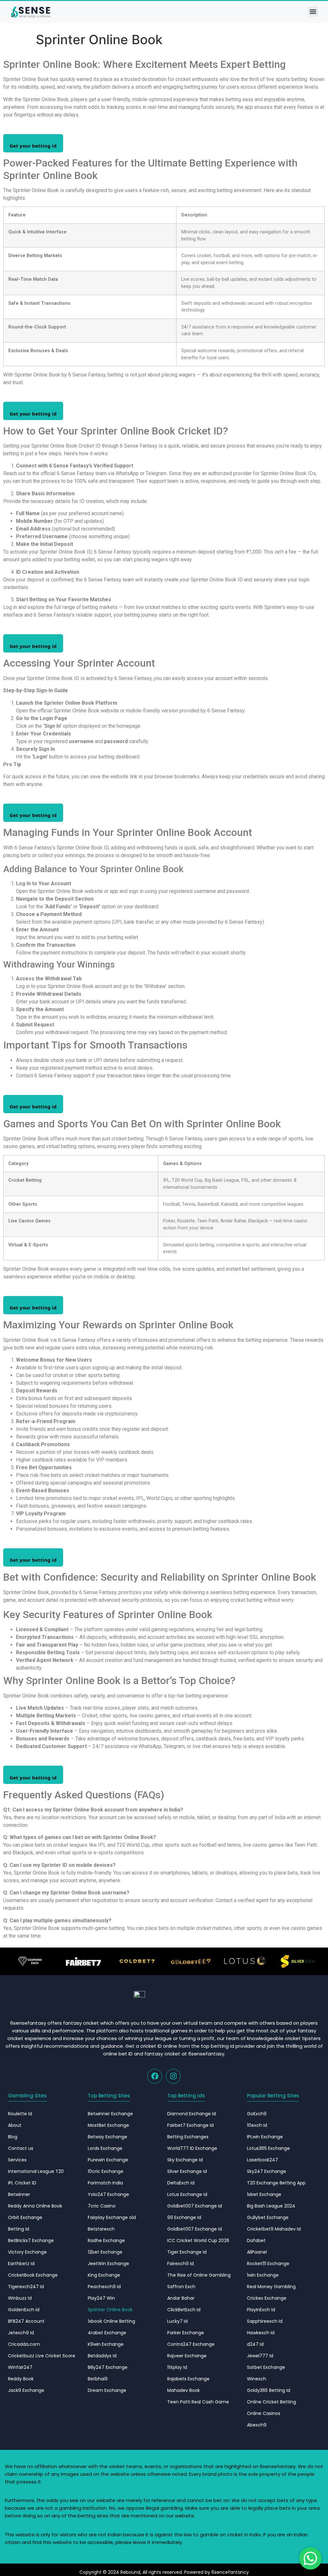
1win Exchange (263, 2275)
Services (17, 2160)
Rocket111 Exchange (268, 2264)
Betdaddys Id (102, 2356)
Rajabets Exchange (188, 2379)
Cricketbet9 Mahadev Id (274, 2229)
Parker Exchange (186, 2333)
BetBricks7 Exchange (31, 2240)
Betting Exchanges (188, 2137)
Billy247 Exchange (108, 2367)
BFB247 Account (26, 2321)
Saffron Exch (181, 2287)
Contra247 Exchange (191, 2344)
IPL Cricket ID (22, 2183)
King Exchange (104, 2275)
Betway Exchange (107, 2137)
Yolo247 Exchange (108, 2194)
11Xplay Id (177, 2367)
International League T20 (36, 2171)
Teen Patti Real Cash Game (198, 2402)
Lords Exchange (105, 2148)
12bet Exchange (105, 2252)
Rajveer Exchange (187, 2356)
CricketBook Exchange (33, 2275)
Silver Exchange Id (187, 2171)
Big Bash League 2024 (271, 2206)
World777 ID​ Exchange (192, 2148)
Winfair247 (20, 2367)
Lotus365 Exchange (268, 2148)
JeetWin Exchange (108, 2264)
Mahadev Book (184, 2390)
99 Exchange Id (184, 2217)
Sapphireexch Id (265, 2321)
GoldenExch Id (24, 2310)
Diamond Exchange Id (192, 2114)
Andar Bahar (181, 2298)
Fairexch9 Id (180, 2264)
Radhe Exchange (106, 2240)
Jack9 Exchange (26, 2390)
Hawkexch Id (261, 2333)
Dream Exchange (107, 2390)
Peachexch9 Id (104, 2287)
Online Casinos (264, 2413)
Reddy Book (21, 2379)
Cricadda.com (24, 2344)
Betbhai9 (98, 2379)
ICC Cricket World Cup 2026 (198, 2240)
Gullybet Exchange (268, 2217)
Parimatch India (105, 2183)
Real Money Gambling (271, 2287)
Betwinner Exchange (110, 2114)
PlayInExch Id (261, 2310)
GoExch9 (257, 2114)
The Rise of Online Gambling (199, 2275)
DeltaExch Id (181, 2183)
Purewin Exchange (108, 2160)
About (15, 2125)
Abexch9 (257, 2425)
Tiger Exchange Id (187, 2252)
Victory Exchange (27, 2252)
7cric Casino (102, 2206)
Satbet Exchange (266, 2367)
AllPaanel (257, 2252)
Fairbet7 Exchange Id (190, 2125)
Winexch (257, 2379)
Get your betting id (33, 146)
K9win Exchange (106, 2344)
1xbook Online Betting (111, 2321)
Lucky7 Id (177, 2321)
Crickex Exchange (267, 2298)
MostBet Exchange (108, 2125)
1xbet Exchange (264, 2194)
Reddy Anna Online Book (35, 2206)
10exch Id (257, 2125)
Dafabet (256, 2240)
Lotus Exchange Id (187, 2194)
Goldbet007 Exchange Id (195, 2206)
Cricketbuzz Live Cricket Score (42, 2356)
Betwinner (19, 2194)
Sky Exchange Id (185, 2160)
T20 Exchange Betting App (276, 2183)
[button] (313, 12)
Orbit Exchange (25, 2217)
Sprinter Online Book (110, 2310)
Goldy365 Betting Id (269, 2390)
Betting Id (19, 2229)
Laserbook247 (262, 2160)
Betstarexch (101, 2229)
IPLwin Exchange (265, 2137)
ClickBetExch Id (184, 2310)
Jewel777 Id (260, 2356)
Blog (13, 2137)
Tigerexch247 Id (26, 2287)
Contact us (21, 2148)
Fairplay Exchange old (112, 2217)
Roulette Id (20, 2114)
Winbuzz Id (20, 2298)
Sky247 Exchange (266, 2171)
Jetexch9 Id (21, 2333)
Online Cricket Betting (271, 2402)
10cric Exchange (106, 2171)
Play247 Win (101, 2298)
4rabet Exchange (107, 2333)
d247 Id (255, 2344)
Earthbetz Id (21, 2264)
